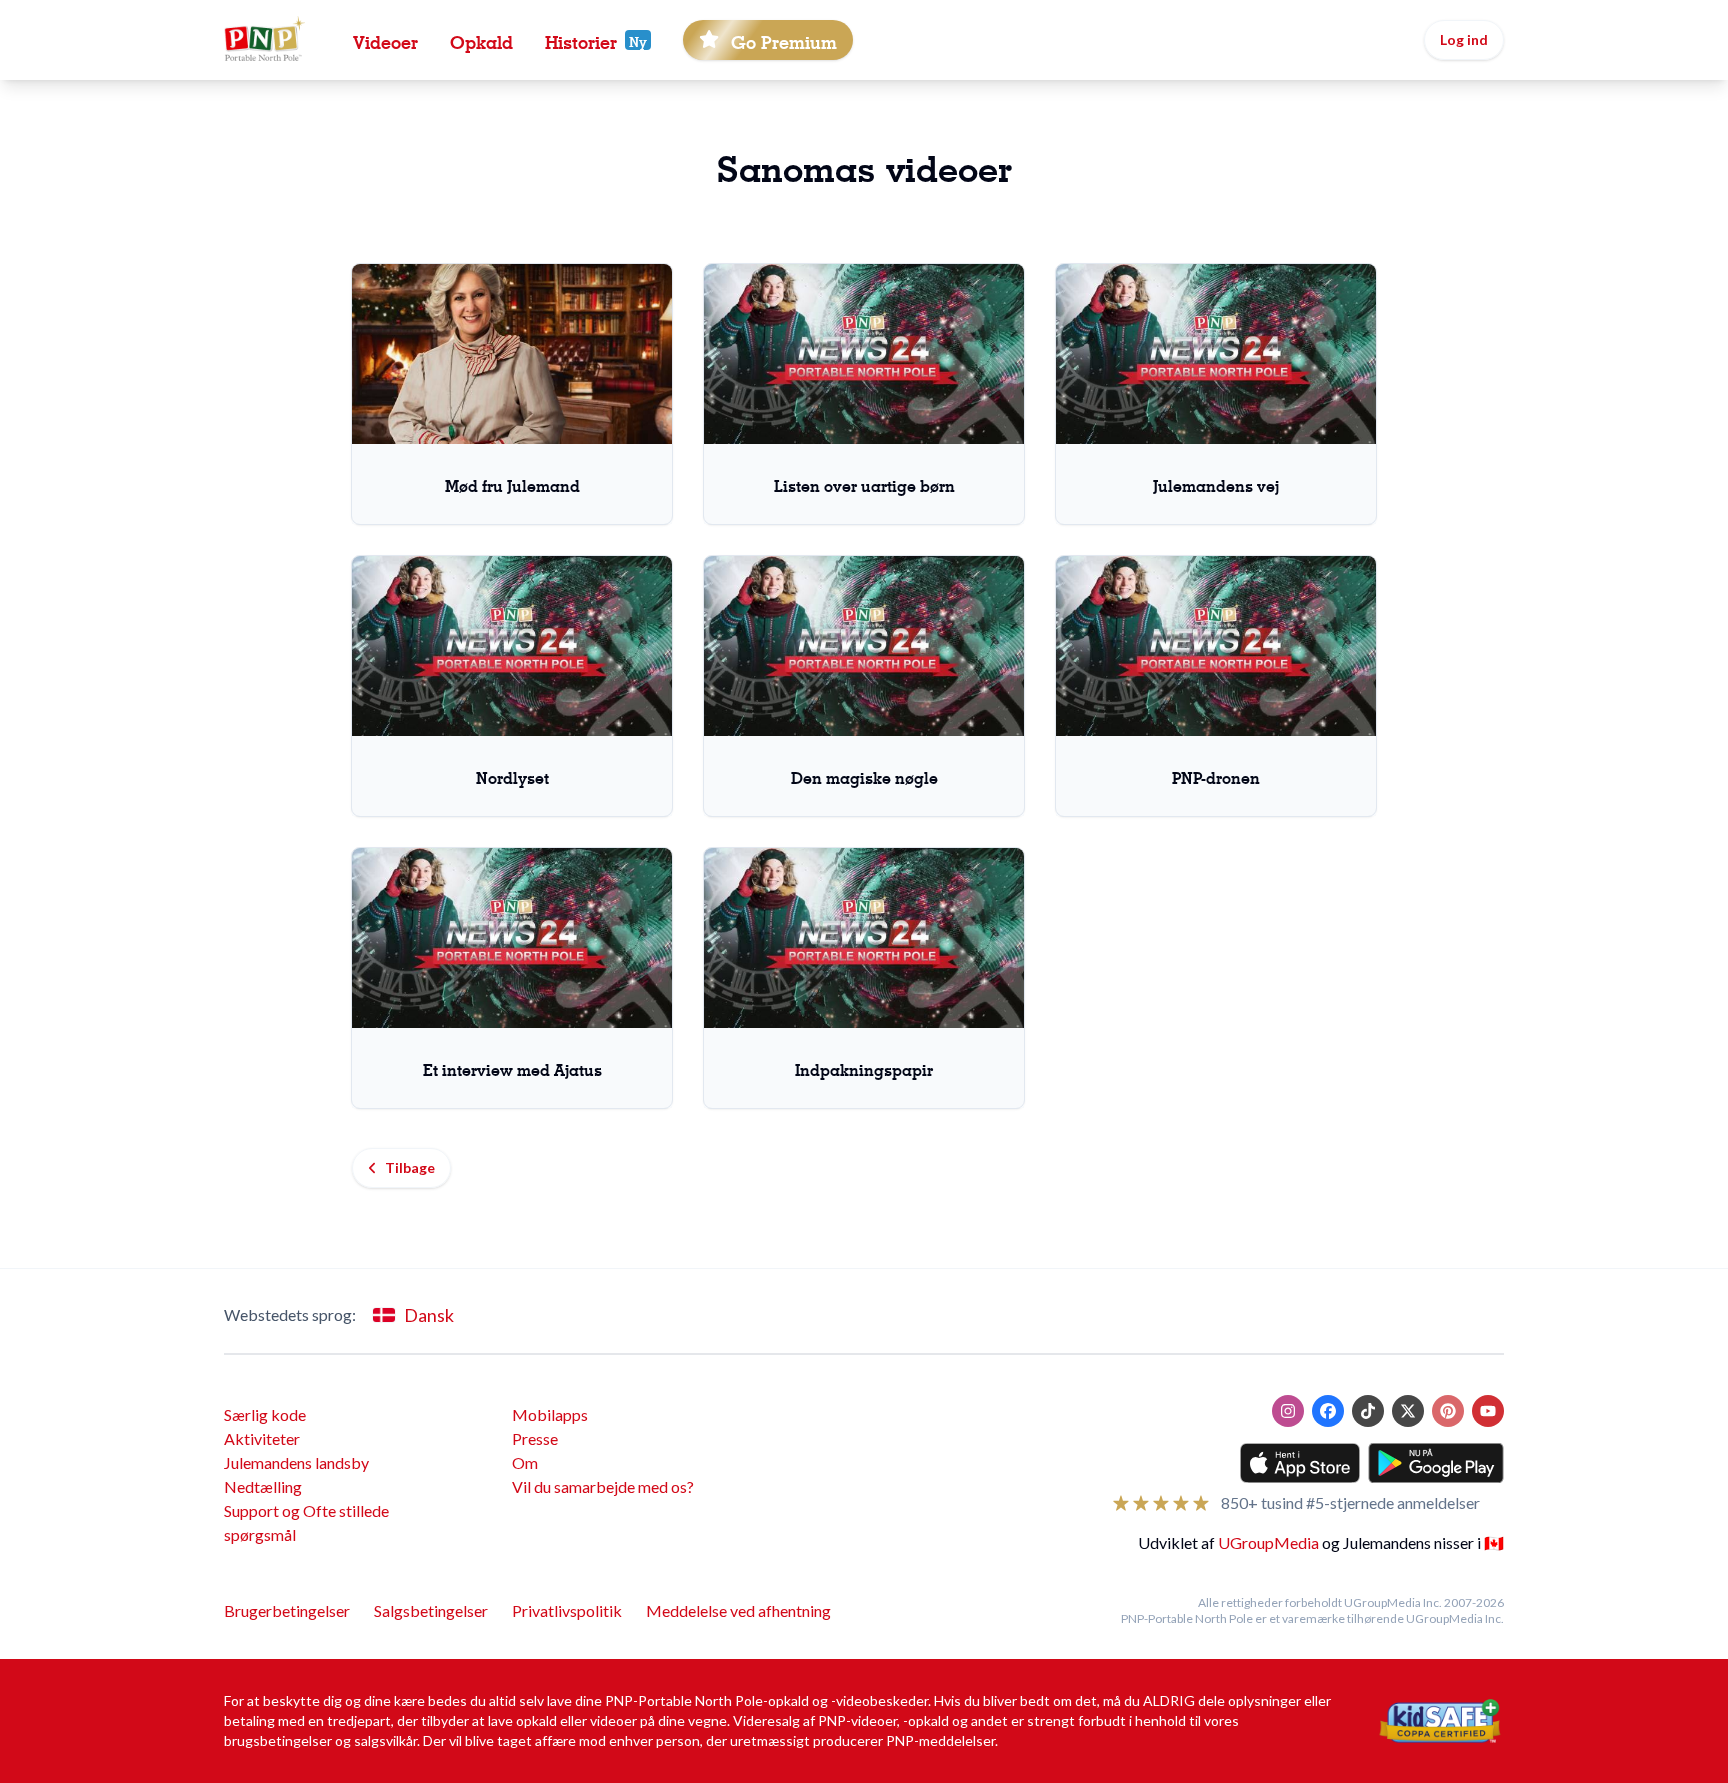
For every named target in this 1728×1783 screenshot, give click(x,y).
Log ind (1464, 39)
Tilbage (410, 1167)
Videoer (385, 40)
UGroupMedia (1268, 1542)
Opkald (481, 40)
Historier (581, 40)
